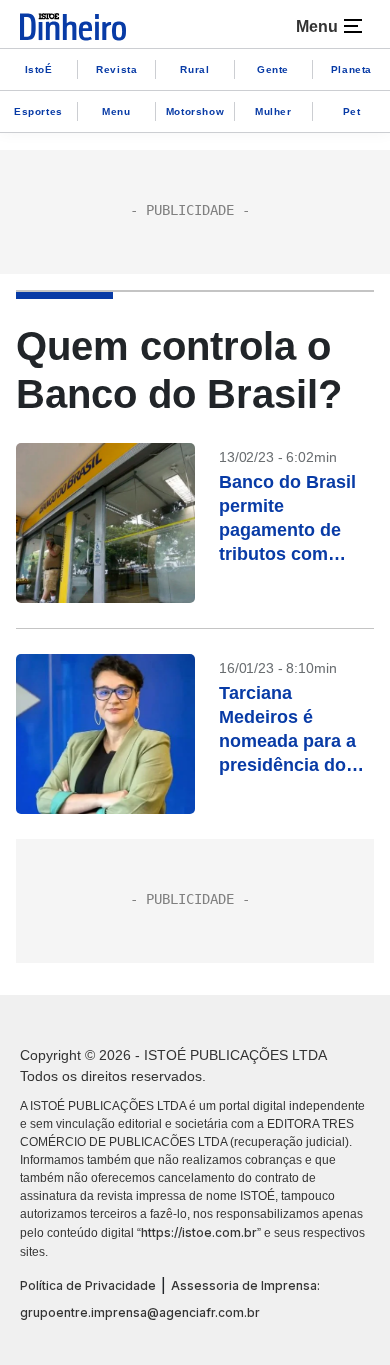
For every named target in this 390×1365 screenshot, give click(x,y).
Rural (194, 69)
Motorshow (195, 111)
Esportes (38, 111)
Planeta (351, 69)
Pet (352, 111)
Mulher (273, 111)
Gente (273, 69)
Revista (116, 69)
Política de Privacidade (88, 1285)
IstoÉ (39, 69)
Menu (116, 111)
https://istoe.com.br (199, 1232)
